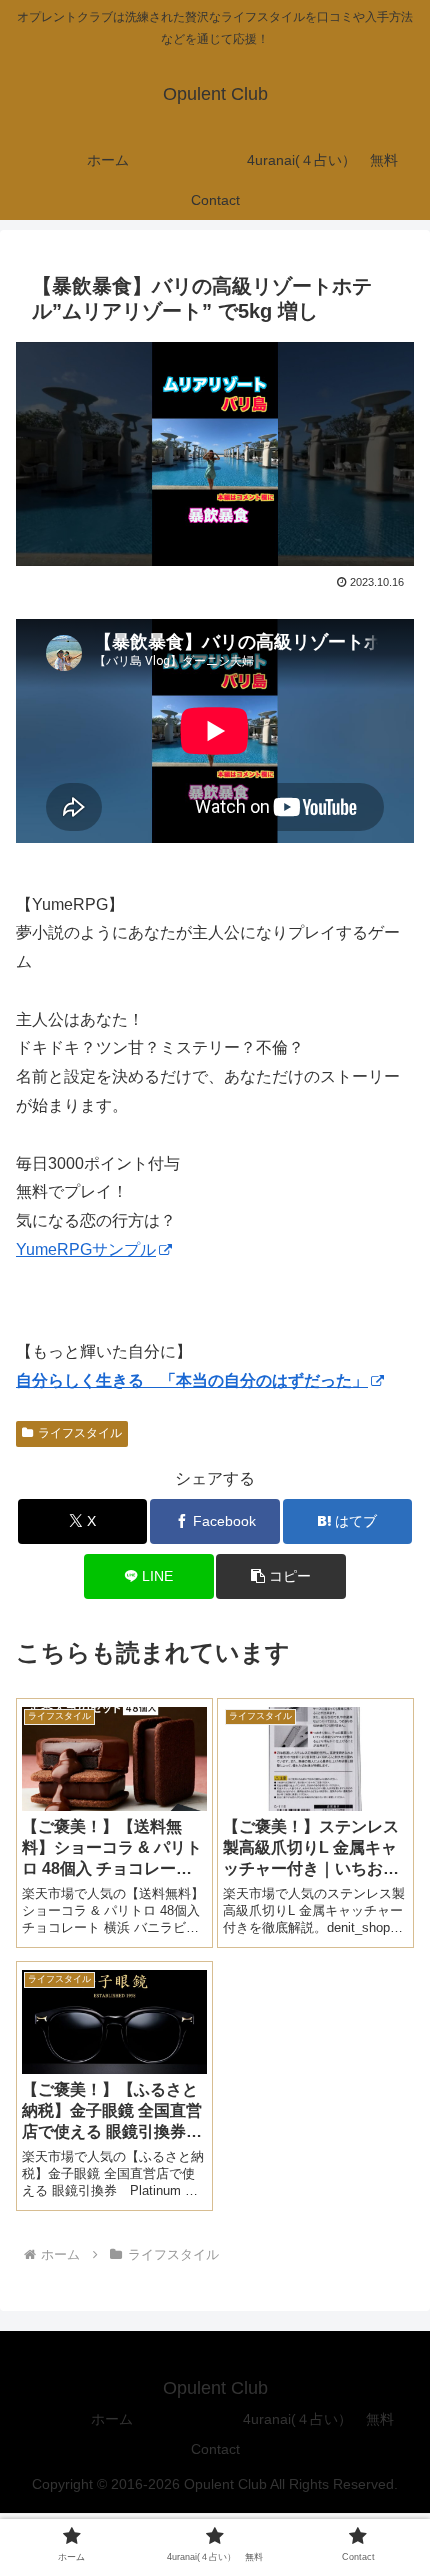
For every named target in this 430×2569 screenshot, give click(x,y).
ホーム (112, 2419)
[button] (280, 1576)
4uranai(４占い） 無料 (318, 2419)
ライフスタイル (80, 1433)
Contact (215, 2449)
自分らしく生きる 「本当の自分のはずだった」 (192, 1380)
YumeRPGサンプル (86, 1249)
